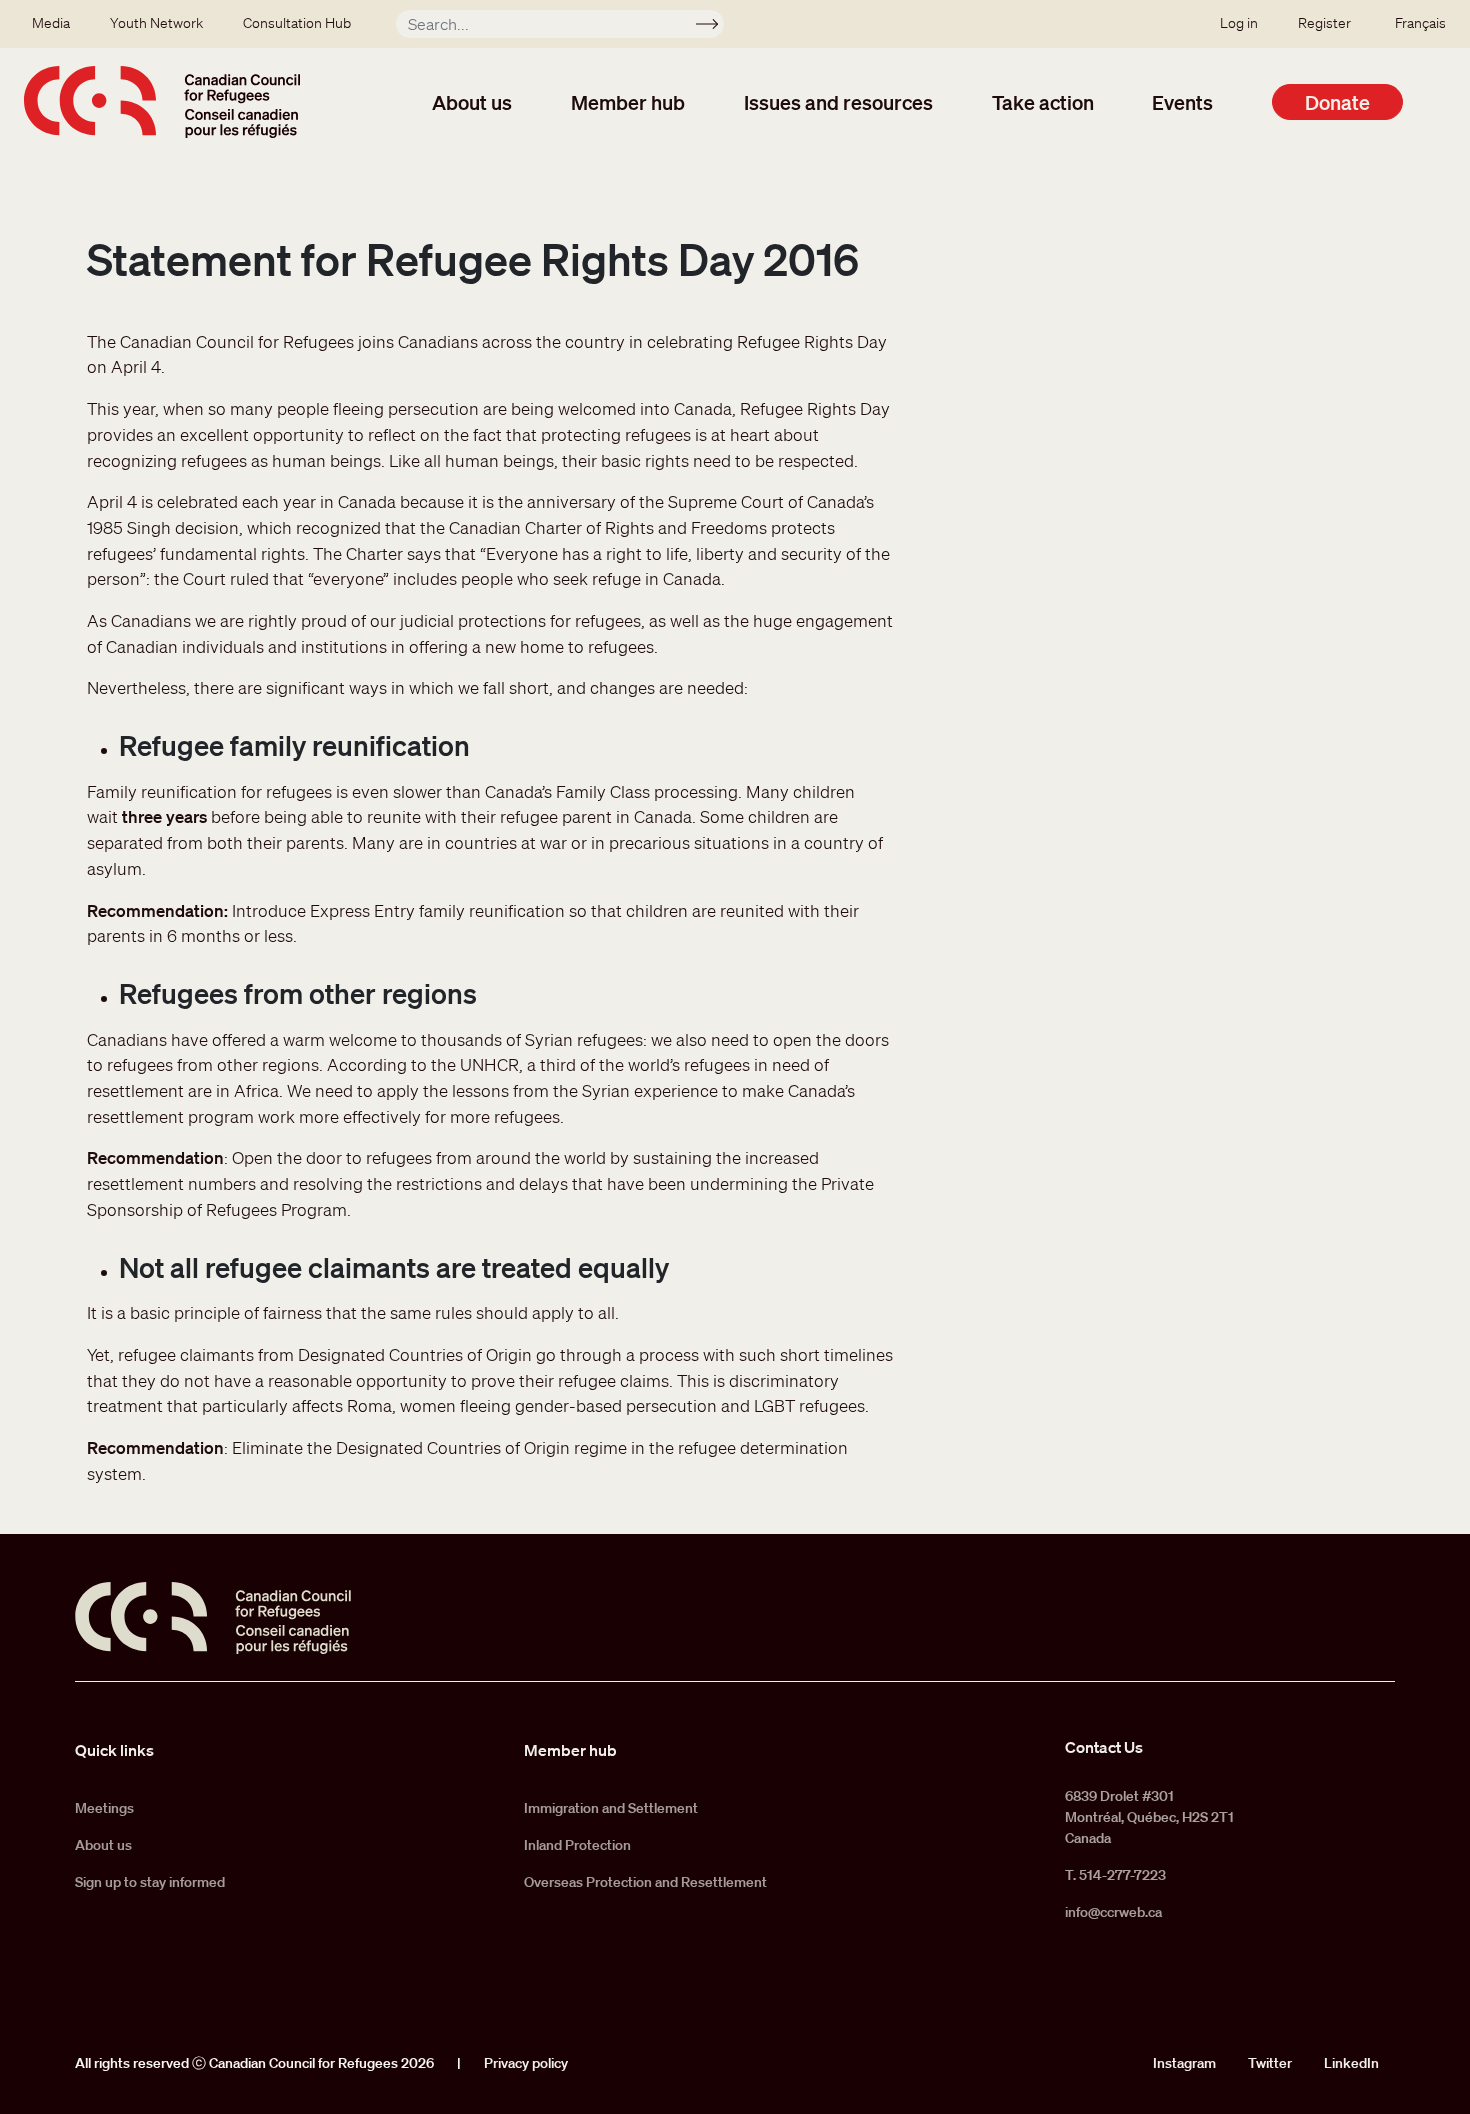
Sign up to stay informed (150, 1882)
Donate (1337, 102)
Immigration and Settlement (611, 1808)
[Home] (162, 102)
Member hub (628, 102)
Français (1420, 23)
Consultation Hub (297, 23)
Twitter (1270, 2063)
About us (472, 102)
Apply (715, 27)
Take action (1043, 102)
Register (1324, 23)
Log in (1239, 23)
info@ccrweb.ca (1113, 1912)
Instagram (1184, 2063)
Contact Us (1104, 1747)
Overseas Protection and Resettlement (645, 1882)
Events (1182, 102)
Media (51, 23)
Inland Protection (577, 1845)
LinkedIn (1351, 2063)
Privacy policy (526, 2063)
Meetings (104, 1808)
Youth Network (156, 23)
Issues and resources (838, 102)
